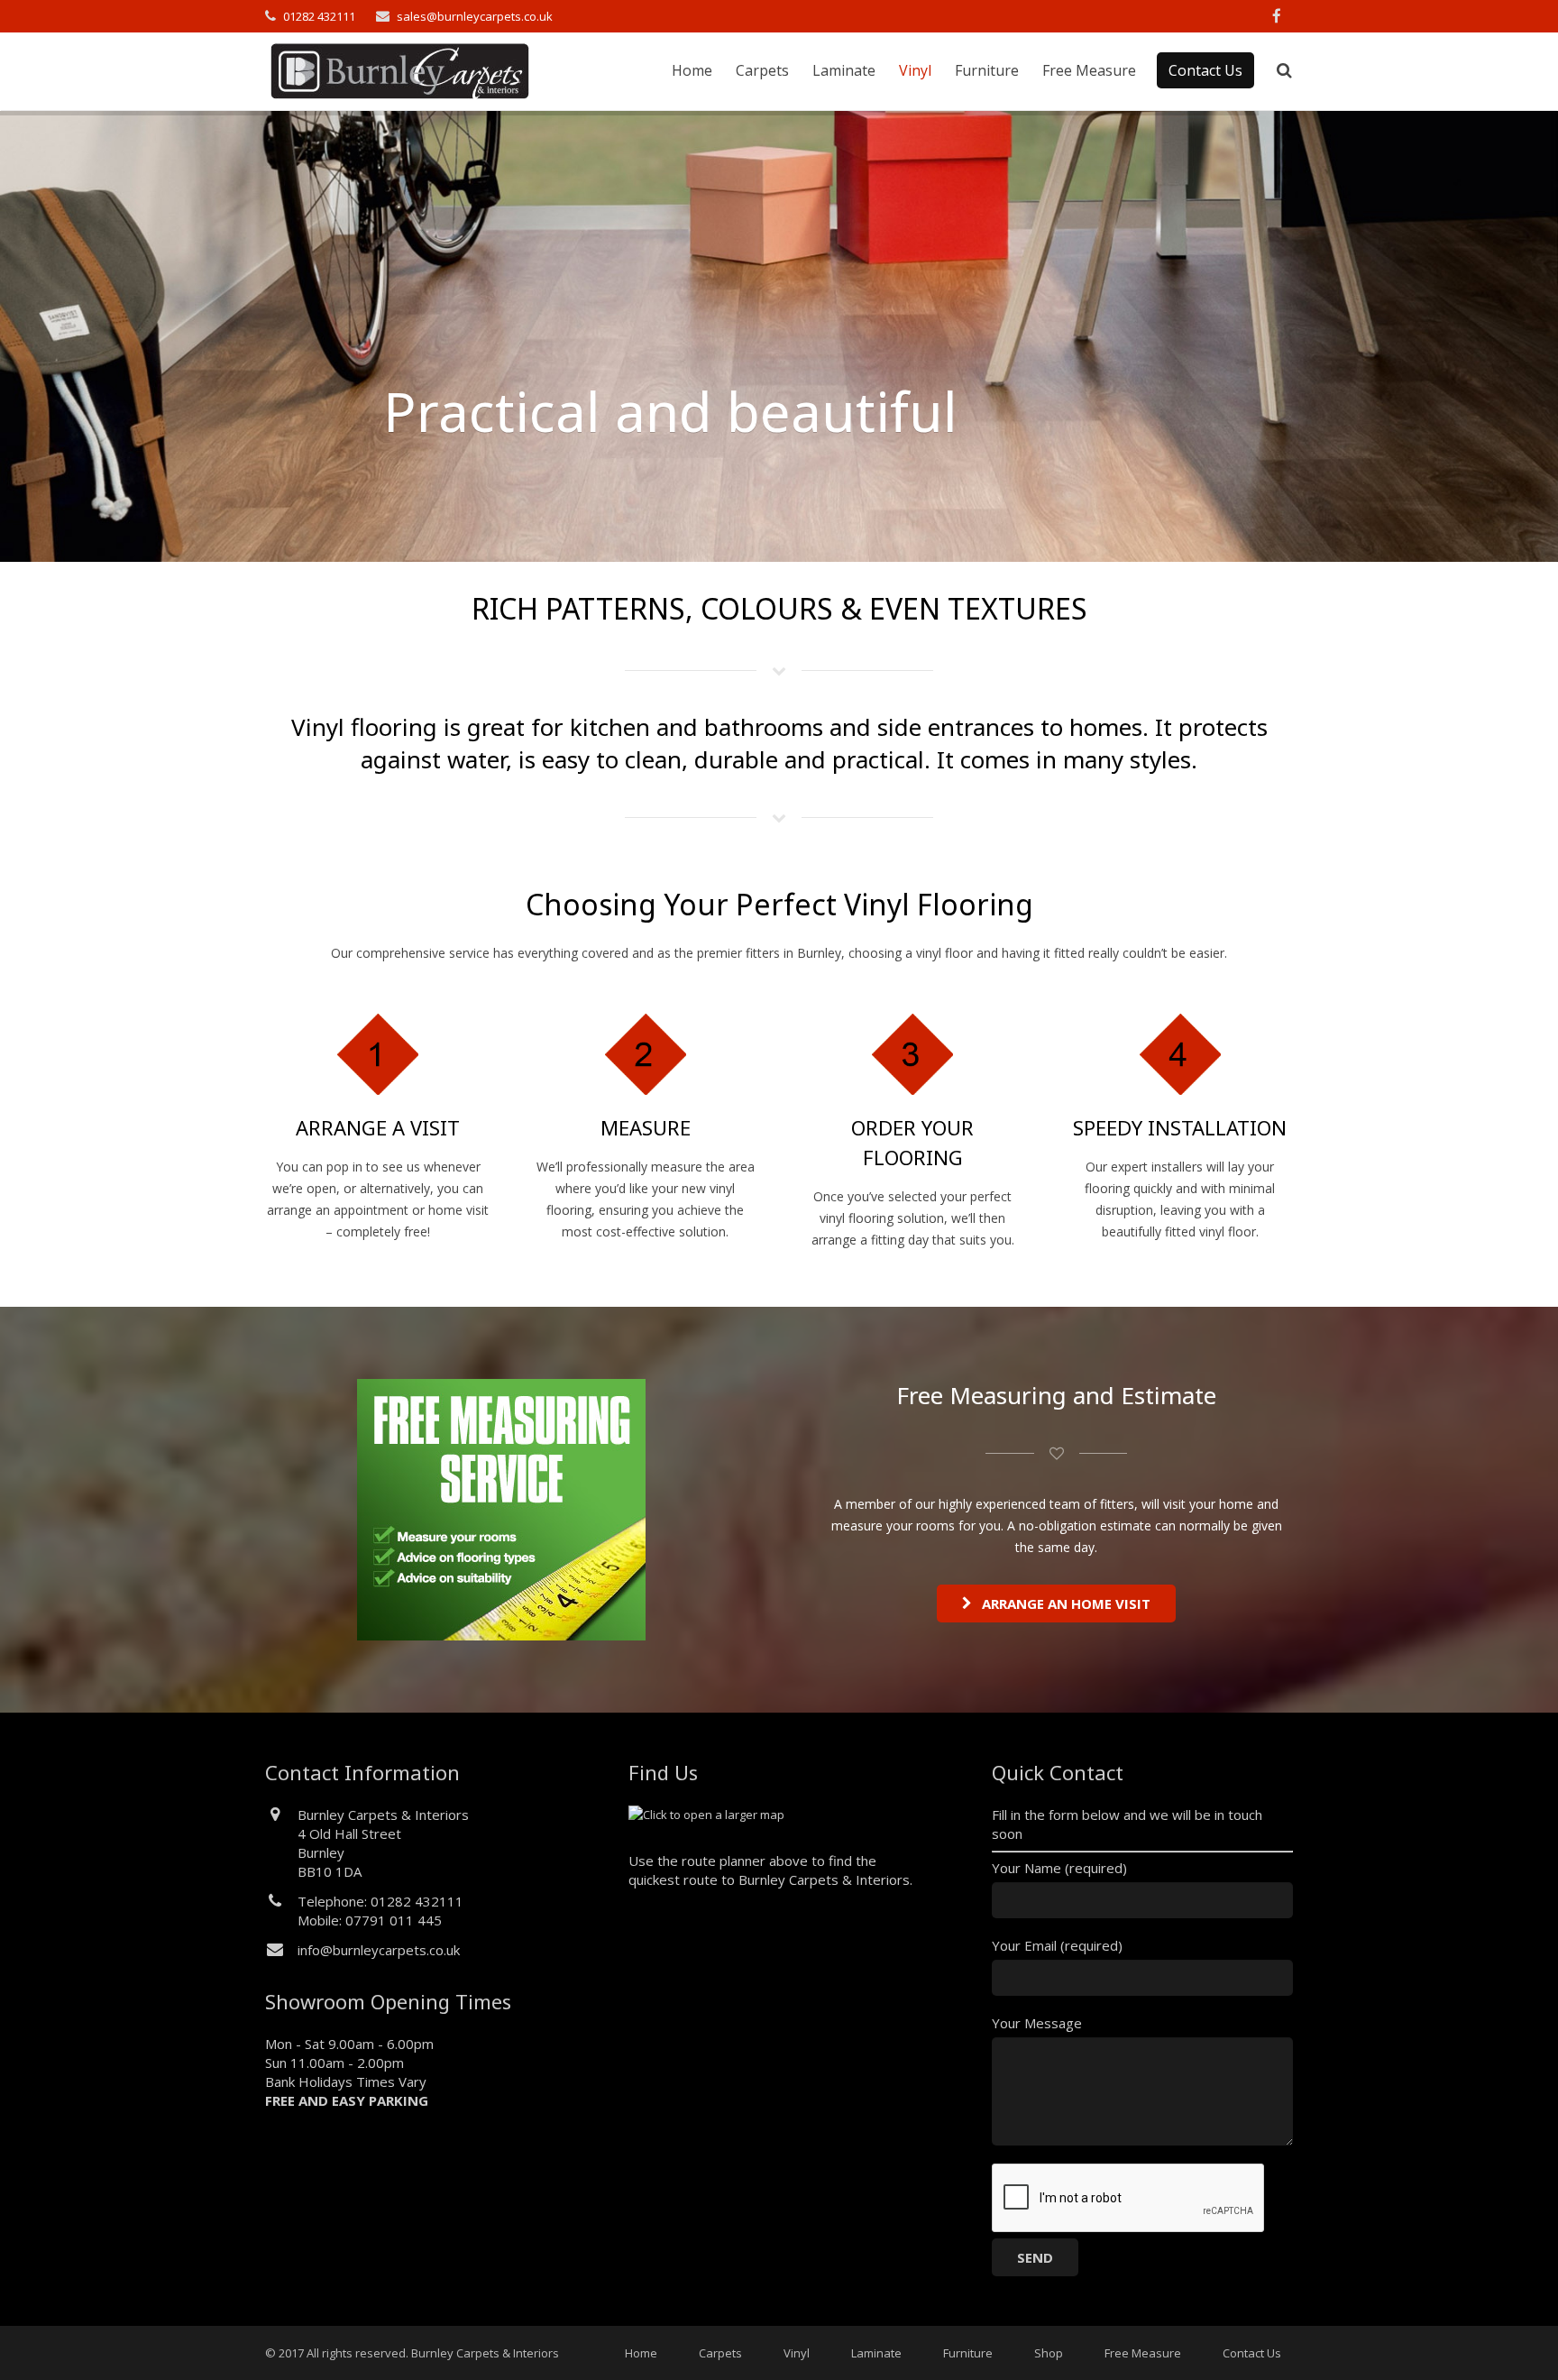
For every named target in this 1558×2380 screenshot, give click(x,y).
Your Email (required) (1057, 1945)
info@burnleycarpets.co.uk (379, 1950)
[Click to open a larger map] (706, 1815)
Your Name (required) (1059, 1868)
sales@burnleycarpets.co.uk (475, 16)
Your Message (1037, 2023)
